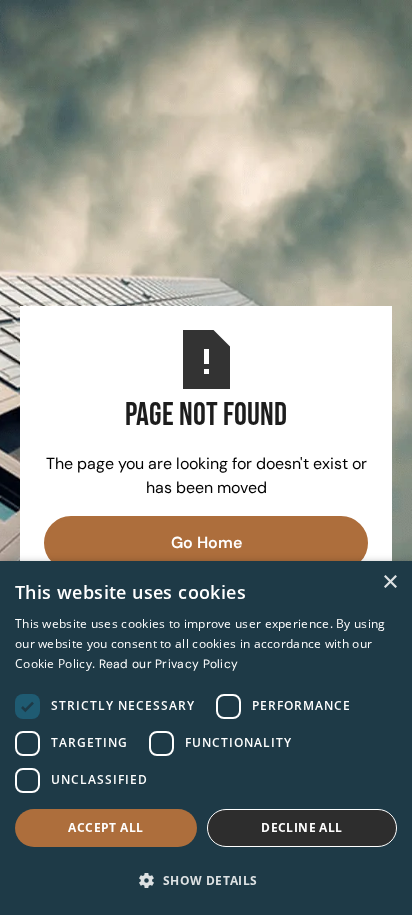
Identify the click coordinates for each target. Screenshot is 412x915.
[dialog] (206, 738)
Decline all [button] (301, 827)
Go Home (206, 542)
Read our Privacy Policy (169, 664)
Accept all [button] (105, 827)
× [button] (389, 582)
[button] (206, 880)
